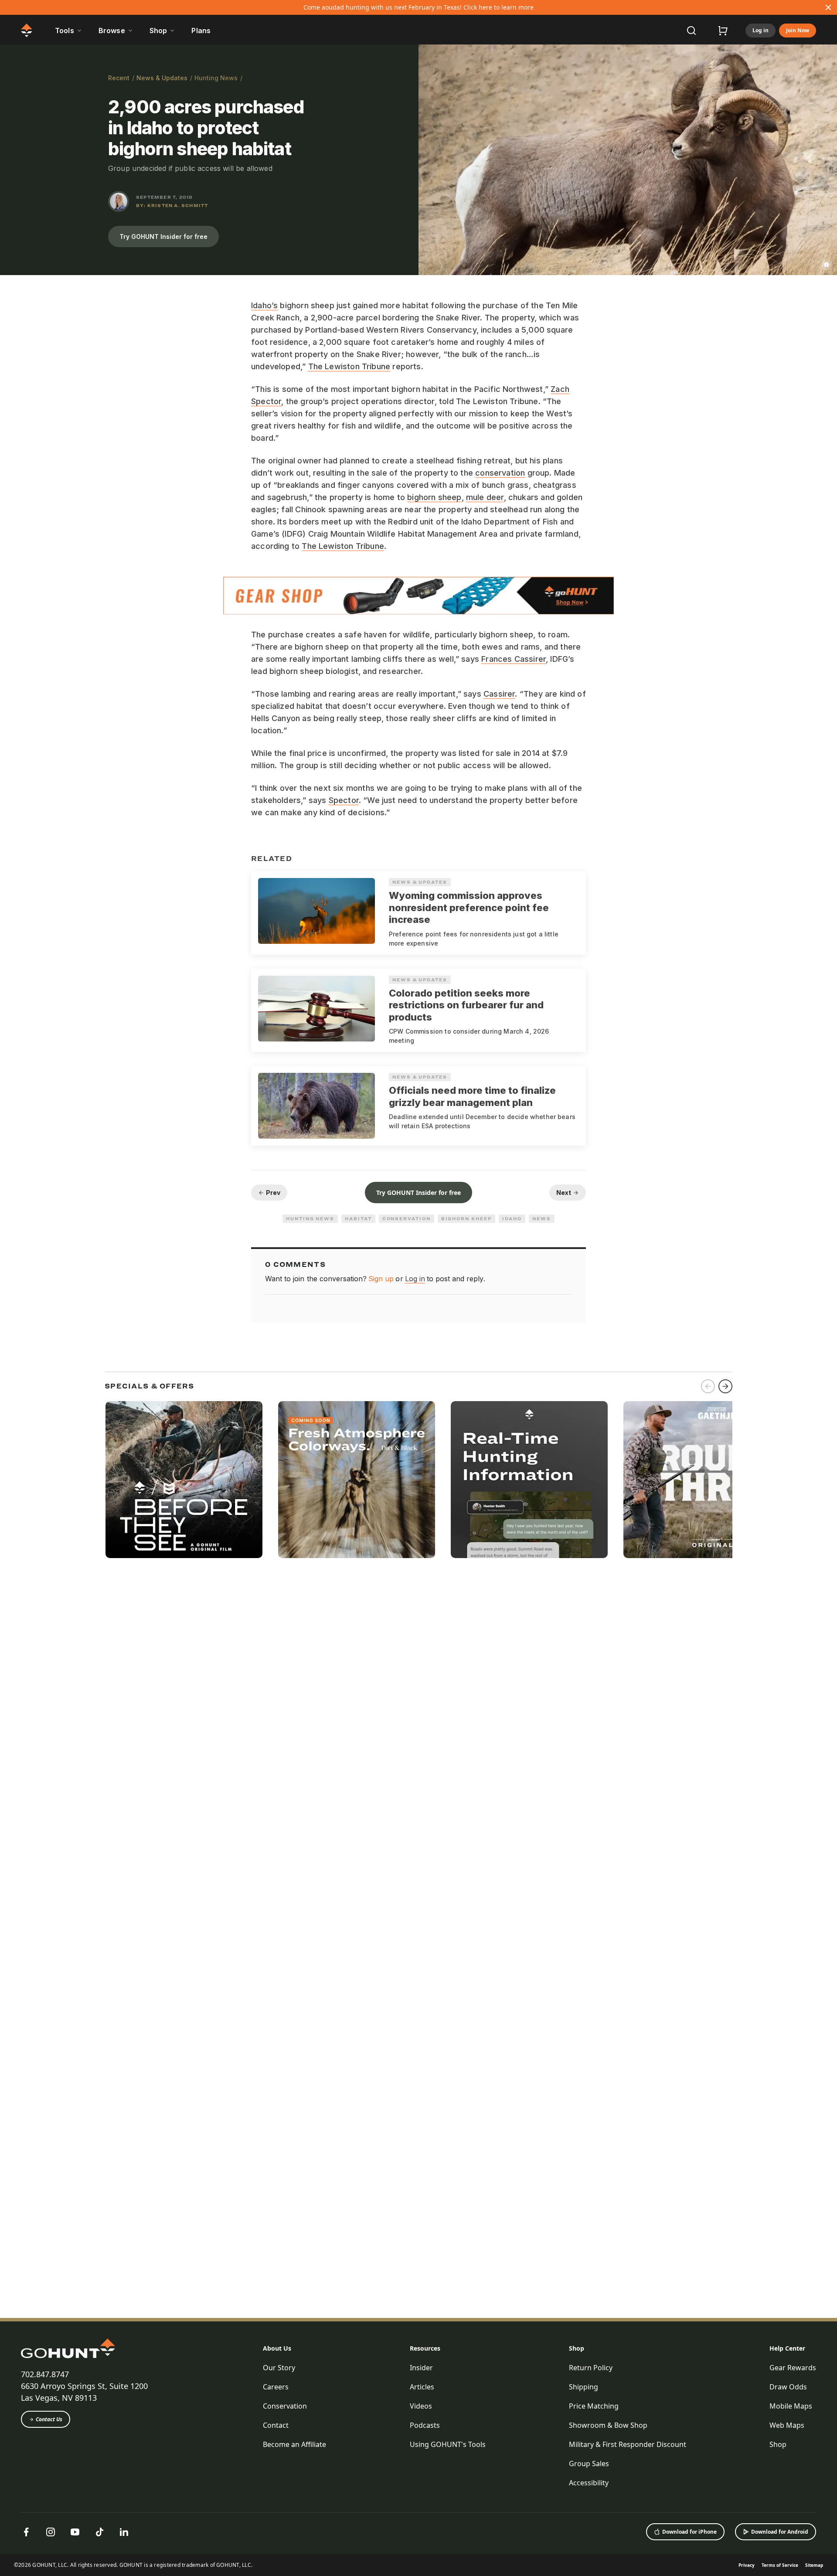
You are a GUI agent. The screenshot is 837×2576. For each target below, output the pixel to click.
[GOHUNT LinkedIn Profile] (124, 2532)
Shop (577, 2348)
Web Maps (787, 2425)
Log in (760, 30)
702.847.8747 (45, 2374)
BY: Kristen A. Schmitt (172, 205)
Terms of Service (780, 2565)
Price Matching (594, 2406)
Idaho (512, 1218)
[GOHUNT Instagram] (51, 2532)
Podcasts (425, 2425)
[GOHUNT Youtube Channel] (75, 2532)
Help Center (787, 2348)
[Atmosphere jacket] (357, 1480)
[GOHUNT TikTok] (99, 2532)
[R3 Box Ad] (702, 1480)
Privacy (747, 2565)
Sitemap (814, 2565)
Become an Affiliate (294, 2444)
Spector (344, 800)
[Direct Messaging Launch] (529, 1480)
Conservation (407, 1218)
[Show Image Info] (827, 265)
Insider (421, 2368)
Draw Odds (788, 2387)
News (542, 1218)
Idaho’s (264, 305)
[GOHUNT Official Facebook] (26, 2532)
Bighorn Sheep (466, 1218)
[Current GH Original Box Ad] (184, 1480)
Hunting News (216, 78)
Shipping (584, 2387)
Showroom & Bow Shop (608, 2425)
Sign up (381, 1279)
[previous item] (708, 1386)
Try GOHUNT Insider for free (163, 237)
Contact (276, 2425)
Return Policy (591, 2368)
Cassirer (499, 694)
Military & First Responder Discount (628, 2444)
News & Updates (162, 78)
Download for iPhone (689, 2532)
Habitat (358, 1218)
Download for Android (780, 2532)
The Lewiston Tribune (349, 366)
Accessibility (589, 2483)
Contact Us (49, 2419)
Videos (421, 2406)
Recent (119, 78)
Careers (276, 2387)
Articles (422, 2387)
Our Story (279, 2368)
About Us (277, 2348)
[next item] (725, 1386)
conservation (500, 473)
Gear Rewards (793, 2368)
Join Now (798, 30)
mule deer (485, 497)
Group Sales (589, 2464)
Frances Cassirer (514, 659)
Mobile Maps (791, 2406)
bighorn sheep (434, 497)
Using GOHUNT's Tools (448, 2444)
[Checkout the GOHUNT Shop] (723, 31)
